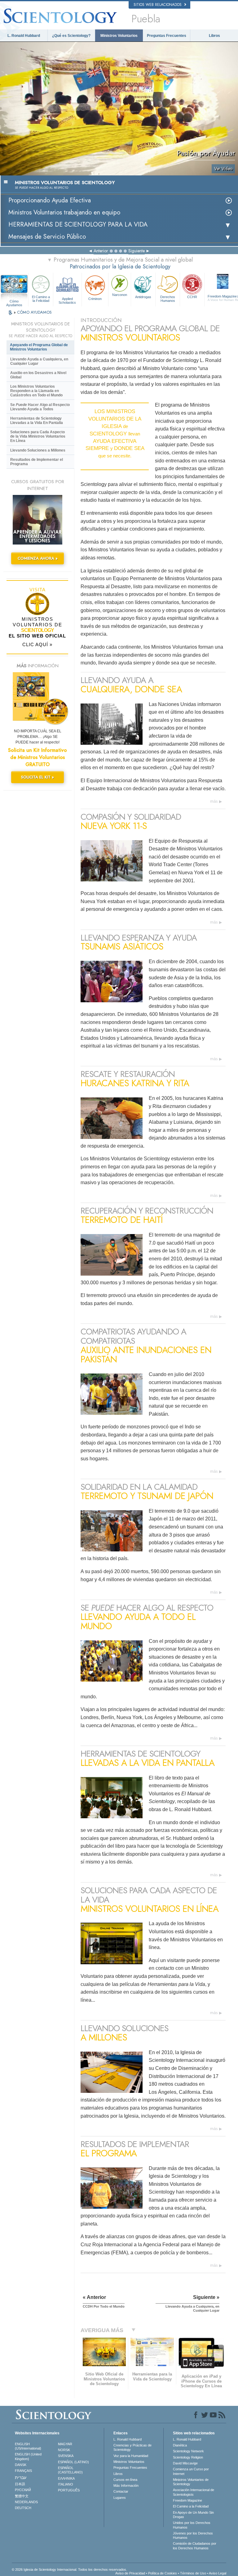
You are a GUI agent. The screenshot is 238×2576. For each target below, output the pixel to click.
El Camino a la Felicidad (41, 299)
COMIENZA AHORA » (38, 558)
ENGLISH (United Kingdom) (28, 2456)
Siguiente (137, 251)
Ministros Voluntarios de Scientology (191, 2482)
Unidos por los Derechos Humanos (192, 2525)
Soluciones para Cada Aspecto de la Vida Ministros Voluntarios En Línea (38, 436)
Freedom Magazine (187, 2500)
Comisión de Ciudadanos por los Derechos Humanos (195, 2546)
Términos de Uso (193, 2573)
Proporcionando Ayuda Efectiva (50, 200)
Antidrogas (143, 297)
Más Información (126, 2486)
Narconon (120, 295)
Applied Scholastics (67, 300)
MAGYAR (65, 2444)
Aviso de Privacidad (130, 2573)
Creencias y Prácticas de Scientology (132, 2447)
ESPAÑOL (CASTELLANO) (70, 2470)
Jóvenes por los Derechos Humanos (193, 2535)
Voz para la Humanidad (131, 2456)
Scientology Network (188, 2451)
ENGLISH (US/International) (28, 2446)
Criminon (95, 299)
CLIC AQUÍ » (37, 644)
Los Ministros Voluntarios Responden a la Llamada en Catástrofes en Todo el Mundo (36, 391)
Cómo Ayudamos (14, 302)
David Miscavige (185, 2463)
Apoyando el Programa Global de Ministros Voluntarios (39, 347)
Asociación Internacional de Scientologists (194, 2492)
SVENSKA (66, 2456)
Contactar (121, 2491)
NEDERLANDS (26, 2502)
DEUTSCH (23, 2508)
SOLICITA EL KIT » (37, 777)
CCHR (192, 297)
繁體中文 (22, 2496)
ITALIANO (66, 2484)
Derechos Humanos (168, 299)
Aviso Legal (218, 2573)
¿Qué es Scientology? (71, 36)
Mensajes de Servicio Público (47, 237)
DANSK (21, 2465)
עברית (21, 2477)
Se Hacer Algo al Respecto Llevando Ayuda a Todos (40, 407)
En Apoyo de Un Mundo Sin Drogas (193, 2515)
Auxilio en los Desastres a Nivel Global (38, 375)
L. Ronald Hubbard (24, 36)
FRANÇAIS (23, 2471)
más (214, 801)
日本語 (20, 2484)
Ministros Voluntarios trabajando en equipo (64, 212)
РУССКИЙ (23, 2490)
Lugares (120, 2498)
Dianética (180, 2445)
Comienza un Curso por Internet (191, 2471)
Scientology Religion (188, 2457)
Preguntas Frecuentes (167, 36)
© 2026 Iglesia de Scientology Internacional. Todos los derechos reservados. (69, 2569)
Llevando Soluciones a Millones (38, 450)
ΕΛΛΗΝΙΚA (66, 2478)
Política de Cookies (163, 2573)
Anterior (101, 251)
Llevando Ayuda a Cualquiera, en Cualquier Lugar (39, 361)
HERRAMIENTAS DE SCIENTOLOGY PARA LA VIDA (78, 225)
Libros (214, 36)
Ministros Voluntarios (119, 36)
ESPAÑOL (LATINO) (73, 2462)
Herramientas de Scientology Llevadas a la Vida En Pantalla (37, 421)
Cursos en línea (125, 2480)
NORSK (64, 2450)
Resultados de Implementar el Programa (37, 462)
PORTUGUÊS (69, 2490)
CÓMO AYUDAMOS (34, 312)
